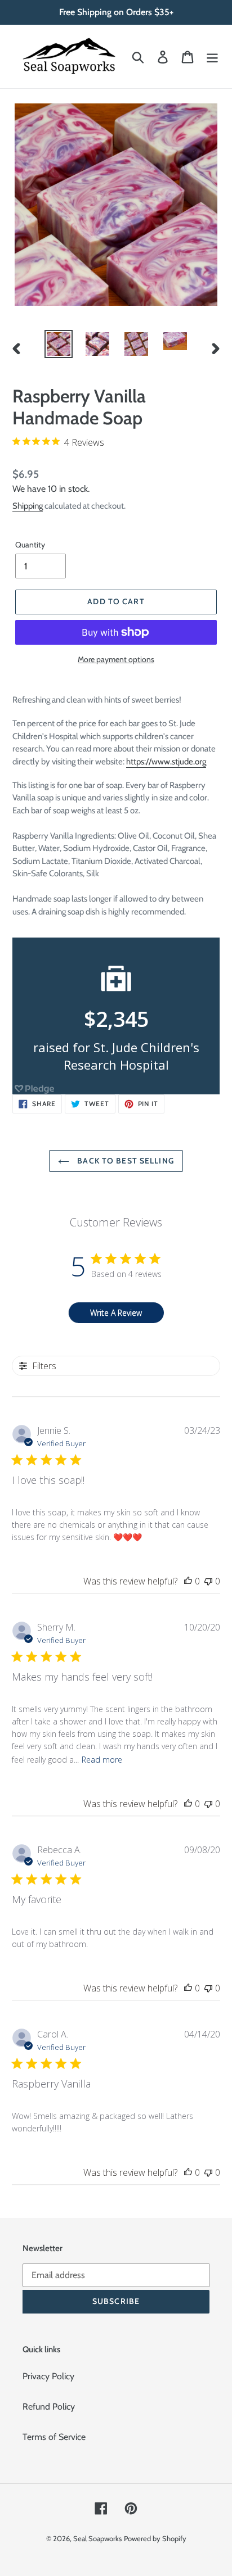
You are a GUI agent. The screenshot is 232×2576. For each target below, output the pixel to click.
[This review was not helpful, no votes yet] (208, 1581)
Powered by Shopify (155, 2538)
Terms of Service (54, 2437)
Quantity (30, 545)
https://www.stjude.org (166, 762)
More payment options (116, 659)
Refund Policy (49, 2407)
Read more (102, 1760)
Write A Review (116, 1313)
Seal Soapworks (97, 2538)
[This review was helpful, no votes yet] (188, 1581)
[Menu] (212, 56)
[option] (59, 344)
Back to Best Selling (124, 1161)
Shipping (28, 506)
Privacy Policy (48, 2376)
